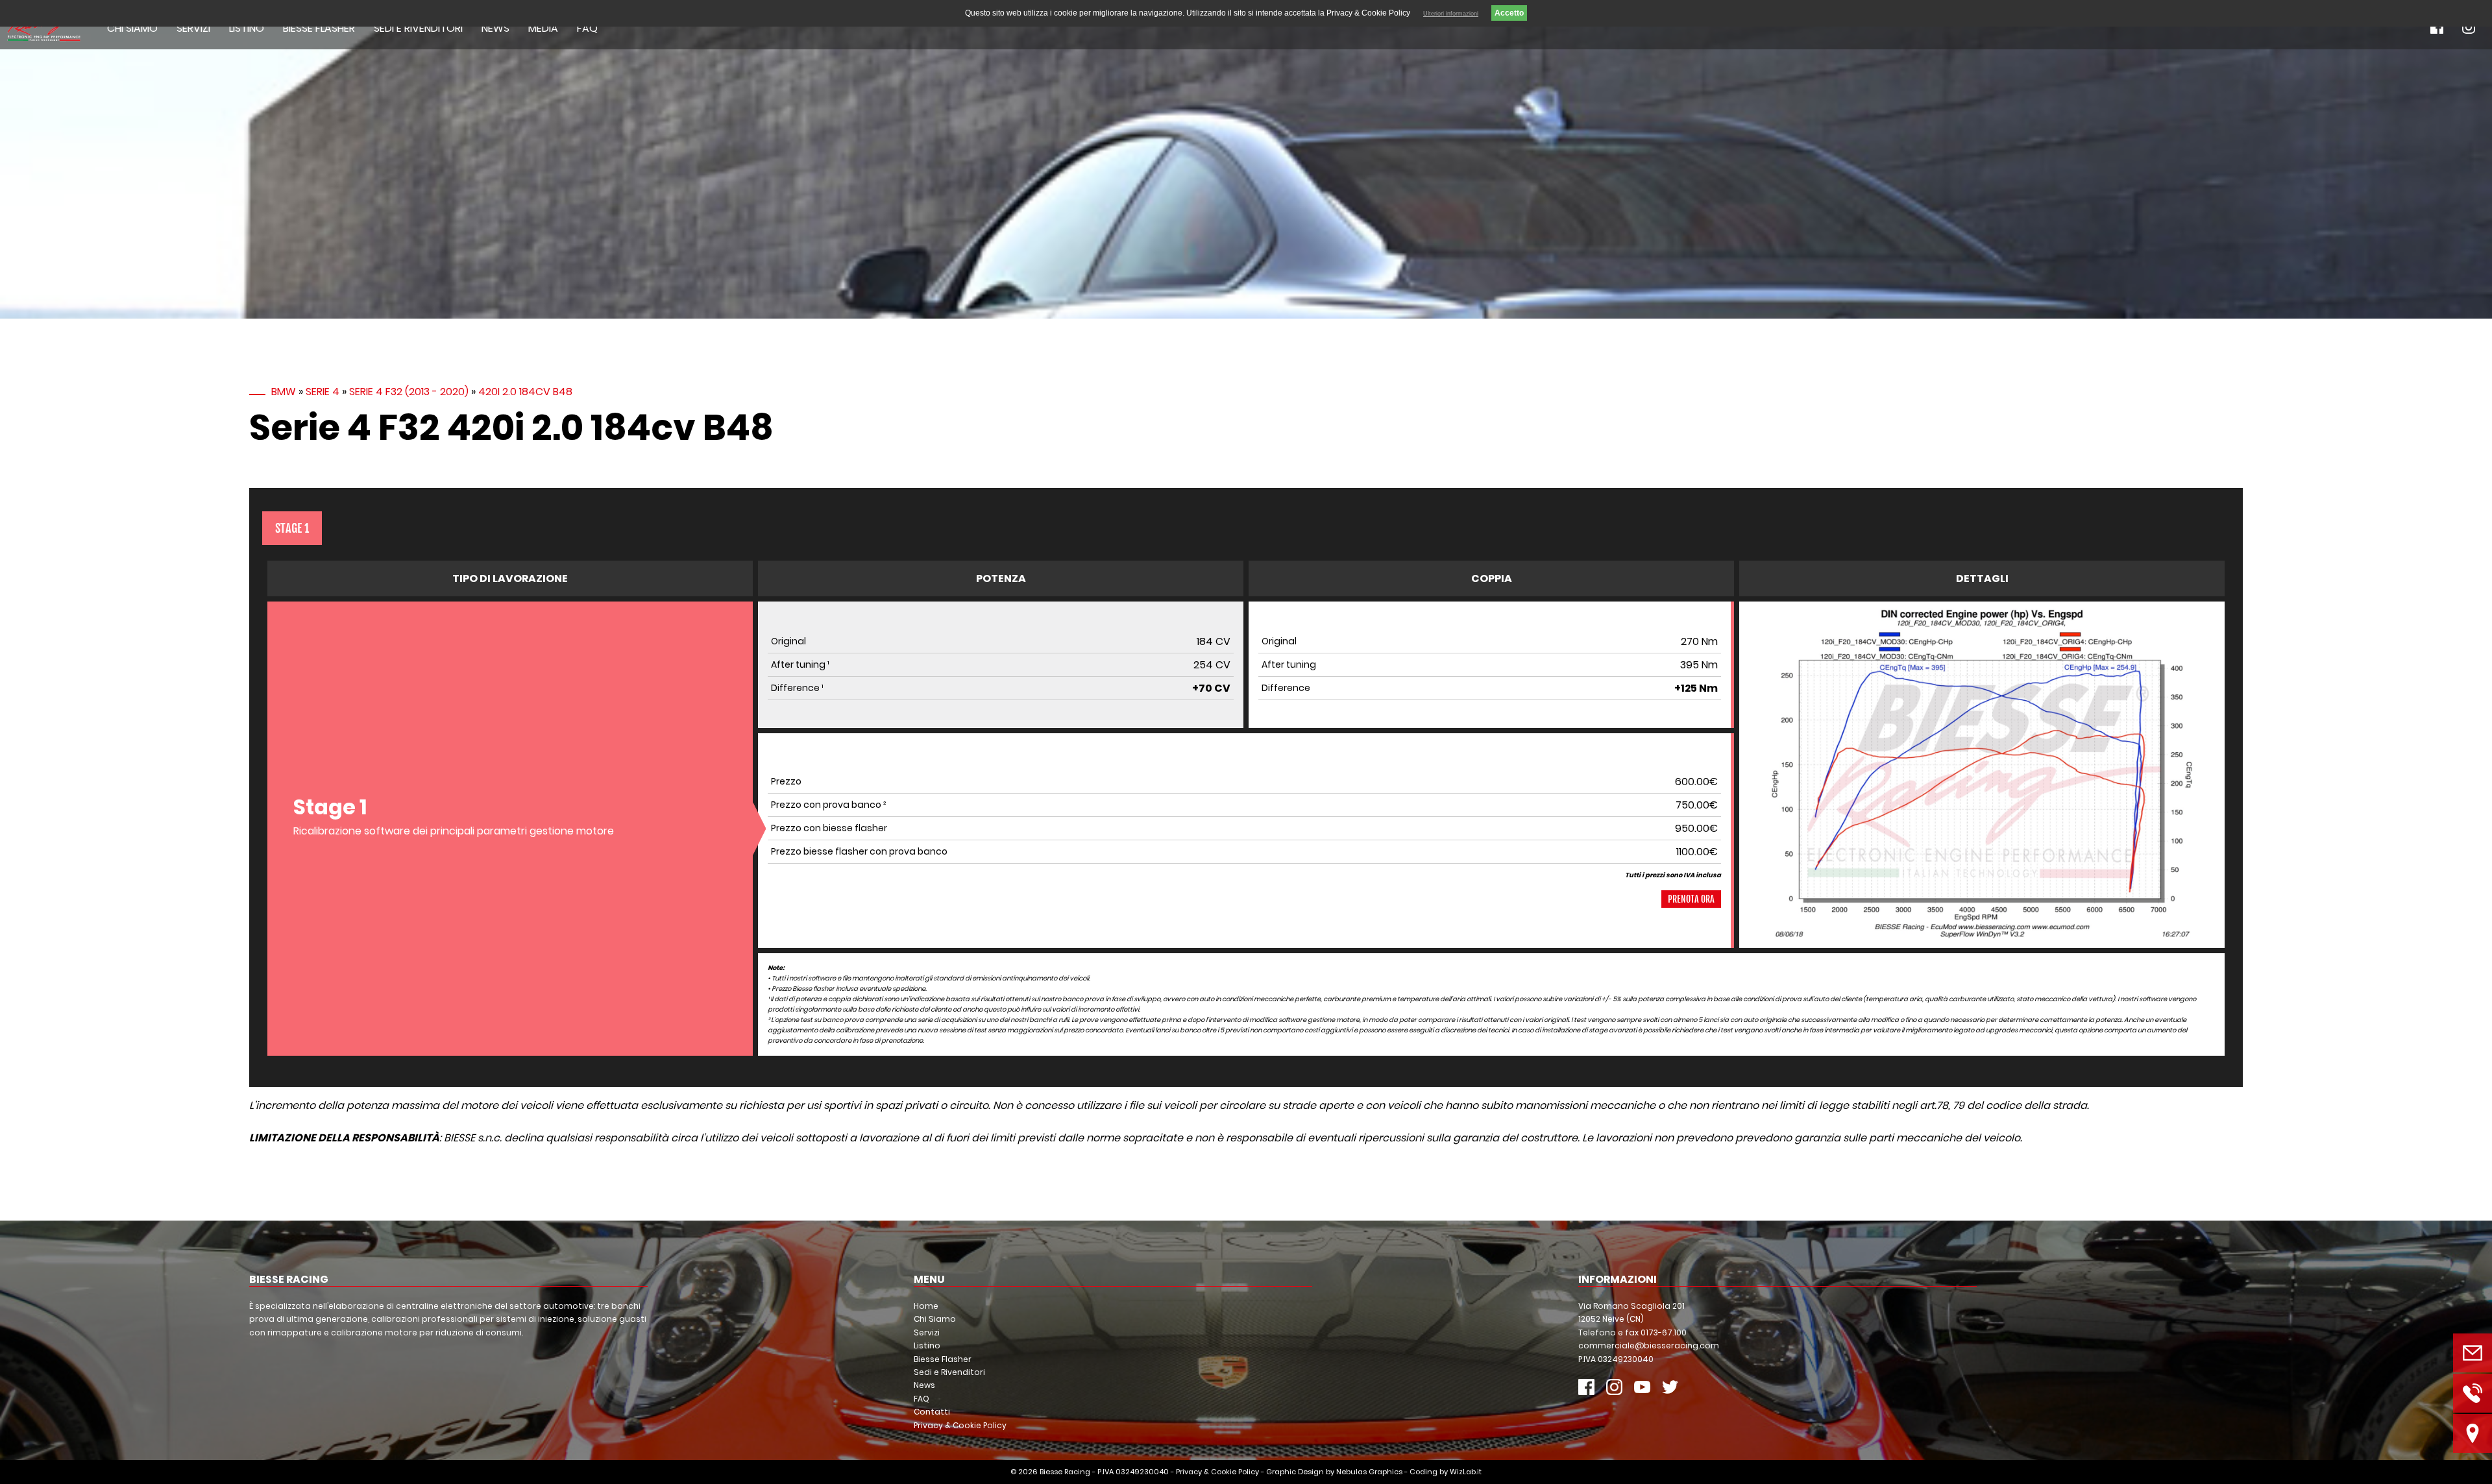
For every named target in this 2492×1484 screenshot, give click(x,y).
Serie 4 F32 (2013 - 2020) (409, 392)
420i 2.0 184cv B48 (525, 392)
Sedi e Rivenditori (418, 28)
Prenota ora (1691, 899)
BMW (284, 392)
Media (543, 28)
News (495, 28)
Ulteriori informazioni (1451, 14)
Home (926, 1306)
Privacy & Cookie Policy (960, 1425)
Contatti (932, 1412)
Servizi (193, 28)
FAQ (587, 28)
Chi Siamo (132, 28)
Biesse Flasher (319, 28)
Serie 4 (323, 392)
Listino (247, 28)
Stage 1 (292, 528)
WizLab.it (1466, 1472)
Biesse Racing (1065, 1472)
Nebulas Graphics (1369, 1472)
